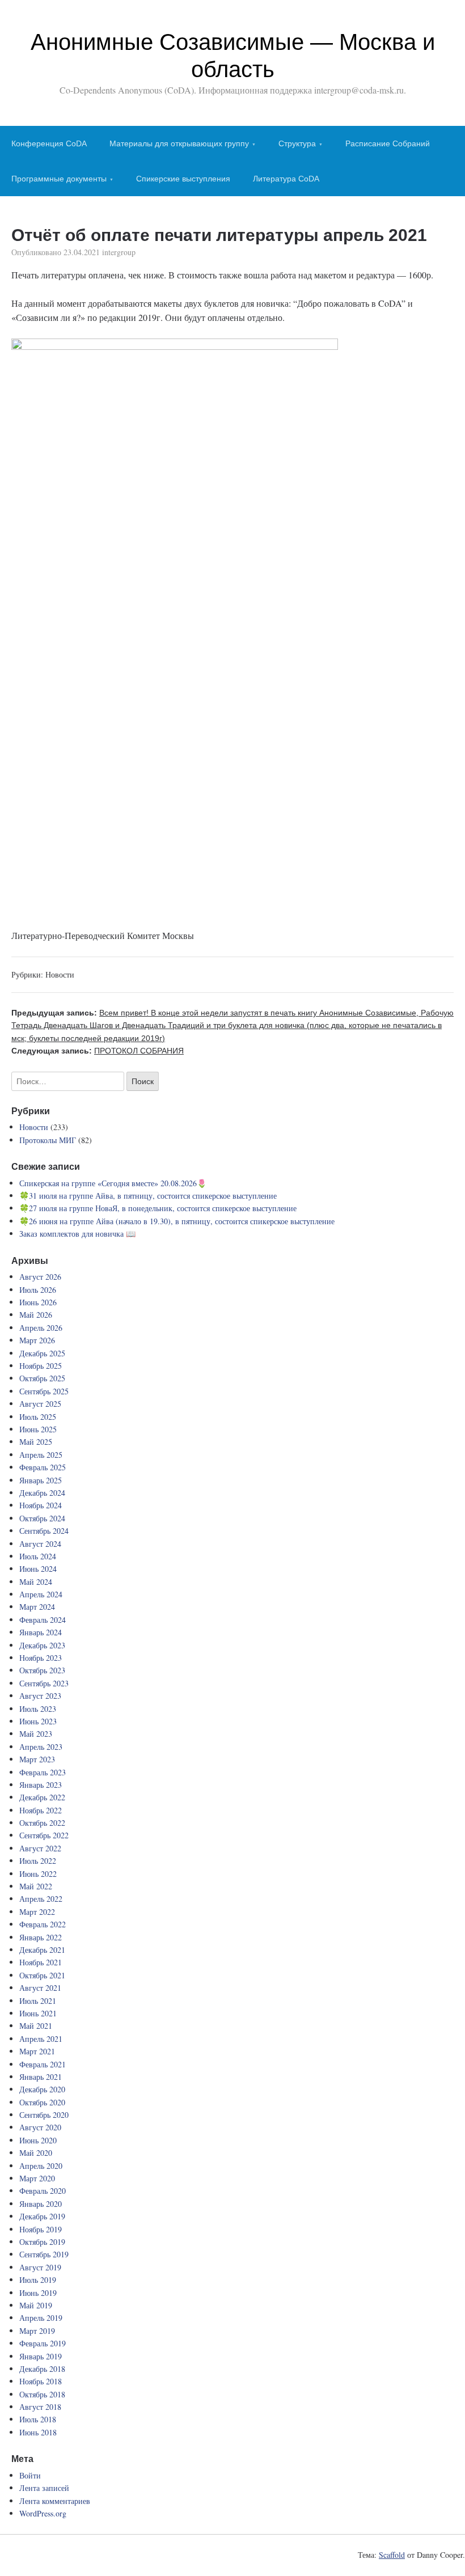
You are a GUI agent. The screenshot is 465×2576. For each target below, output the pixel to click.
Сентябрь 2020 (44, 2115)
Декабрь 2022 (42, 1797)
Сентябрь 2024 (44, 1531)
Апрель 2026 (41, 1328)
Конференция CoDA (49, 143)
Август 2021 (40, 1988)
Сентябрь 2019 (44, 2254)
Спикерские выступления (183, 179)
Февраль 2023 (43, 1772)
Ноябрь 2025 (41, 1366)
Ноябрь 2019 (41, 2229)
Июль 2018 (38, 2419)
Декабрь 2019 (42, 2216)
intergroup (119, 252)
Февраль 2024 (43, 1620)
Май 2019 (36, 2305)
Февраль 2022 (43, 1924)
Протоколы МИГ (48, 1140)
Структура (297, 143)
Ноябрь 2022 (41, 1810)
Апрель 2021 (41, 2039)
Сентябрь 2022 (44, 1835)
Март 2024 (37, 1607)
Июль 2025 (38, 1417)
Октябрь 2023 (42, 1670)
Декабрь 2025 (42, 1353)
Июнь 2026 (38, 1302)
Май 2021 (36, 2026)
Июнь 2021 (38, 2013)
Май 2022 (36, 1886)
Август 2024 (40, 1544)
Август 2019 (40, 2267)
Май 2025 (36, 1442)
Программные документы (59, 179)
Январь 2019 (41, 2356)
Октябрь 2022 (42, 1823)
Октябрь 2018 (42, 2394)
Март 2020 (37, 2178)
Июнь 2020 (38, 2140)
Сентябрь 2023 (44, 1683)
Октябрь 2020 (42, 2102)
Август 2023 (40, 1696)
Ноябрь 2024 (41, 1505)
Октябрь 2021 (42, 1975)
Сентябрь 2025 (44, 1391)
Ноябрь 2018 (41, 2381)
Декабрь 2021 (42, 1950)
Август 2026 (40, 1277)
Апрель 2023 (41, 1747)
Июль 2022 (38, 1861)
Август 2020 (40, 2127)
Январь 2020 (41, 2204)
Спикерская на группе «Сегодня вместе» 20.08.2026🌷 (113, 1183)
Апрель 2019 (41, 2318)
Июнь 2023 (38, 1721)
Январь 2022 (41, 1937)
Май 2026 (36, 1315)
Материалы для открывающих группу (179, 143)
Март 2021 (37, 2051)
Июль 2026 (38, 1290)
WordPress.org (43, 2513)
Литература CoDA (286, 179)
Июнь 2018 (38, 2432)
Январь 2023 (41, 1785)
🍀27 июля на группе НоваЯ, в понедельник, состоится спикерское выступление (158, 1208)
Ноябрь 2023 (41, 1658)
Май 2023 (36, 1734)
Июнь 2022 (38, 1874)
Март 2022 (37, 1912)
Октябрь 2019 (42, 2242)
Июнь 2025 (38, 1429)
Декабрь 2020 (42, 2089)
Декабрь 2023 (42, 1645)
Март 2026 (37, 1340)
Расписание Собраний (388, 143)
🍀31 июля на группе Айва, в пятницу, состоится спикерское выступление (148, 1196)
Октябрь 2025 (42, 1378)
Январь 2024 (41, 1632)
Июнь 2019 (38, 2293)
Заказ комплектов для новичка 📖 (77, 1234)
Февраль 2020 (43, 2191)
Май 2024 (36, 1582)
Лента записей (44, 2488)
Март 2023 (37, 1759)
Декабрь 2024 (42, 1493)
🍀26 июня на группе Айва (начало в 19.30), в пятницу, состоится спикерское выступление (177, 1221)
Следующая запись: (98, 1051)
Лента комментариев (55, 2501)
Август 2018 (40, 2407)
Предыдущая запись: (232, 1025)
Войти (30, 2475)
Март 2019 (37, 2331)
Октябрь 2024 (42, 1518)
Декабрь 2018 (42, 2369)
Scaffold (392, 2555)
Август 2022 (40, 1848)
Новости (60, 974)
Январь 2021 (41, 2077)
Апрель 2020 (41, 2166)
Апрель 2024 (41, 1594)
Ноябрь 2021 (41, 1962)
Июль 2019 (38, 2280)
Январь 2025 (41, 1480)
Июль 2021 (38, 2001)
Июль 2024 (38, 1556)
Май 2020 (36, 2153)
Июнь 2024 (38, 1569)
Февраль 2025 (43, 1467)
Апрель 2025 (41, 1455)
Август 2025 (40, 1404)
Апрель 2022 (41, 1899)
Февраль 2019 (43, 2343)
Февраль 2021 (43, 2064)
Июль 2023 (38, 1709)
